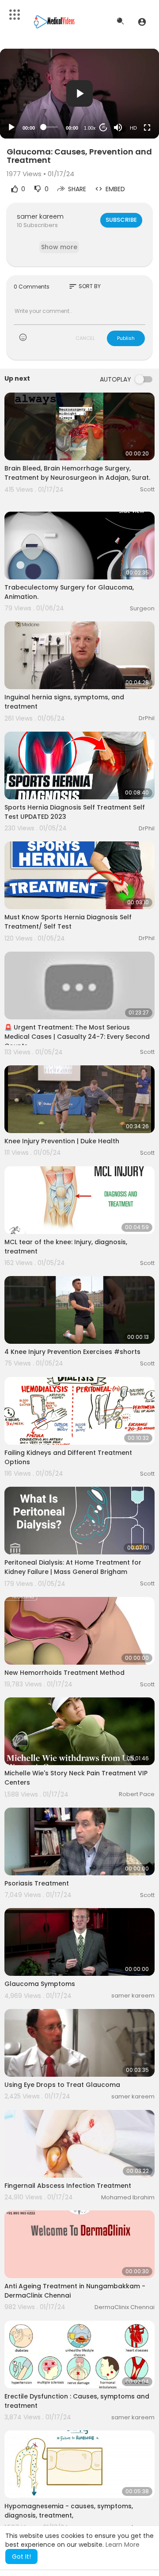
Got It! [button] (21, 2557)
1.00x (90, 128)
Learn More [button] (123, 2545)
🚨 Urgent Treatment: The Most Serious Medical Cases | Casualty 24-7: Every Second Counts (77, 1037)
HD (133, 128)
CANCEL (85, 338)
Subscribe (121, 220)
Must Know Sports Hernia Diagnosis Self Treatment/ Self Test (68, 922)
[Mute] (118, 127)
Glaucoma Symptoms (40, 1984)
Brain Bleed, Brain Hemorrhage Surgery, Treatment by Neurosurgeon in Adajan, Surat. (77, 473)
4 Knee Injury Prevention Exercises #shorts (72, 1352)
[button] (142, 22)
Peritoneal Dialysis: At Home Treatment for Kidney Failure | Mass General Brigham (73, 1567)
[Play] (11, 127)
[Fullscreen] (147, 127)
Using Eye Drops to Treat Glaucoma (62, 2085)
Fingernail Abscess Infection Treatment (68, 2186)
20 (103, 127)
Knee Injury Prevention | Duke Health (62, 1141)
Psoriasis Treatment (37, 1883)
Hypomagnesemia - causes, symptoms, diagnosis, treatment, (69, 2511)
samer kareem (40, 216)
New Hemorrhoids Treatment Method (64, 1673)
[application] (79, 94)
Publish (126, 338)
